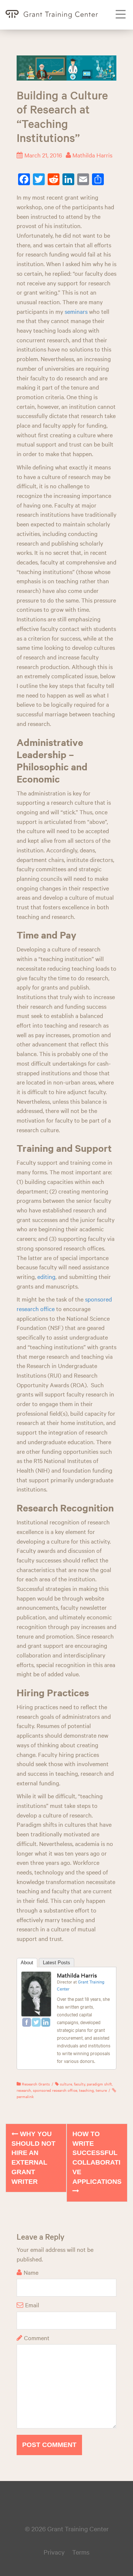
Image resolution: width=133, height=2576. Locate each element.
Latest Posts (57, 1963)
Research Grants (36, 2084)
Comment (37, 2338)
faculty (79, 2084)
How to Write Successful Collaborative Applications (97, 2158)
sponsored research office (55, 2090)
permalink (25, 2096)
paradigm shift (99, 2084)
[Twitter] (36, 2022)
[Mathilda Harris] (36, 1993)
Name (31, 2272)
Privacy (54, 2552)
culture (66, 2084)
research (24, 2090)
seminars (76, 311)
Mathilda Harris (92, 155)
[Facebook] (27, 2022)
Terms (81, 2552)
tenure (101, 2090)
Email (32, 2305)
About (27, 1963)
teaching (86, 2090)
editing (46, 1276)
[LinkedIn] (46, 2022)
